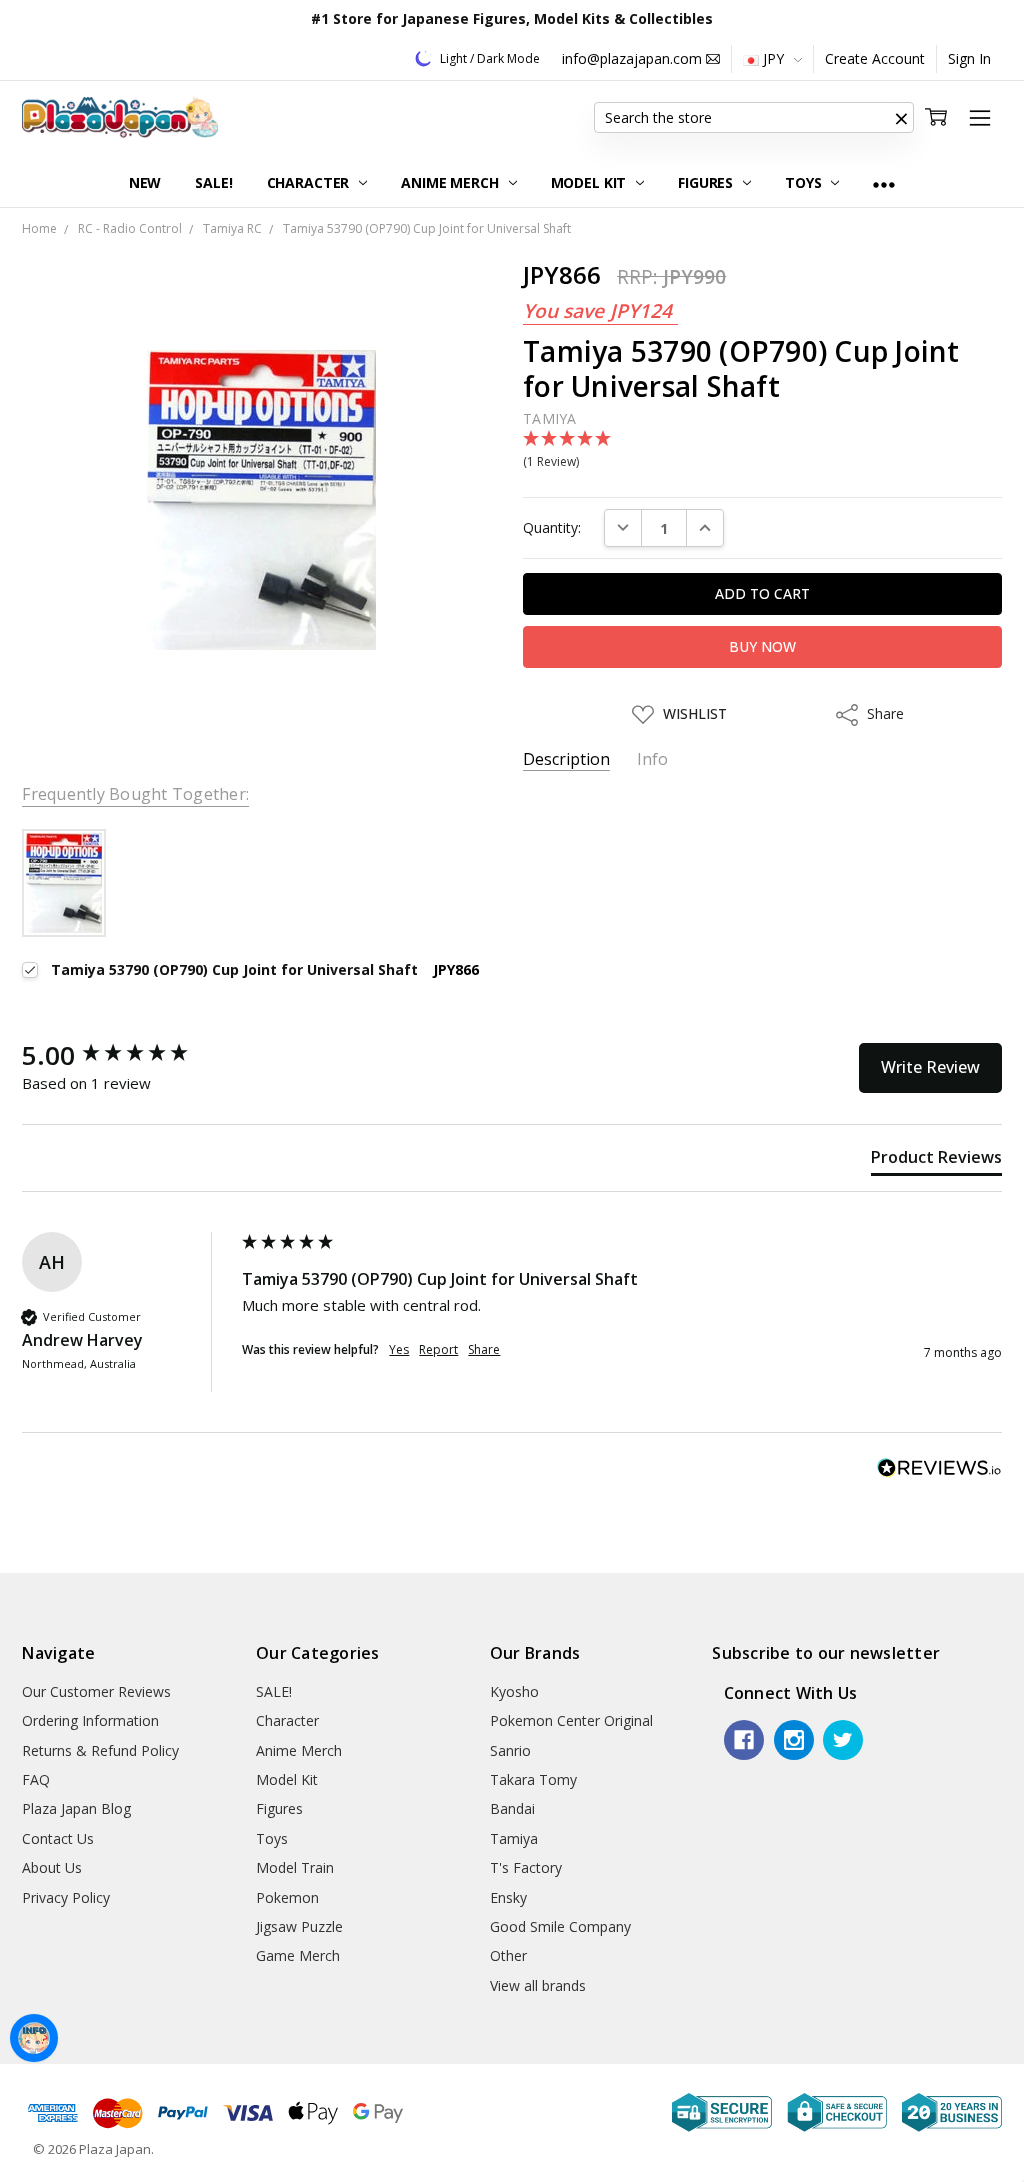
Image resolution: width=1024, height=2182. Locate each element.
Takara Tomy (533, 1779)
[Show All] (884, 183)
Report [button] (438, 1350)
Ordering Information (90, 1720)
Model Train (295, 1867)
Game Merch (298, 1955)
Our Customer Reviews (96, 1691)
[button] (902, 118)
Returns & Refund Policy (100, 1750)
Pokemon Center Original (571, 1720)
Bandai (512, 1808)
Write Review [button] (930, 1067)
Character (310, 182)
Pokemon (287, 1897)
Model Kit (591, 182)
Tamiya (514, 1838)
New (145, 182)
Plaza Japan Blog (76, 1808)
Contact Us (58, 1838)
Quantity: (552, 527)
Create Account (875, 58)
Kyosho (514, 1691)
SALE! (213, 182)
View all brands (538, 1985)
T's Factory (526, 1867)
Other (508, 1955)
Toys (805, 182)
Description (566, 759)
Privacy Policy (66, 1897)
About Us (52, 1867)
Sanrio (510, 1750)
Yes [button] (399, 1350)
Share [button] (484, 1350)
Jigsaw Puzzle (299, 1926)
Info (652, 759)
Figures (707, 182)
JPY (773, 58)
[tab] (936, 1161)
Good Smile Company (560, 1926)
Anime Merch (451, 182)
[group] (127, 1055)
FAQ (36, 1779)
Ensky (508, 1897)
